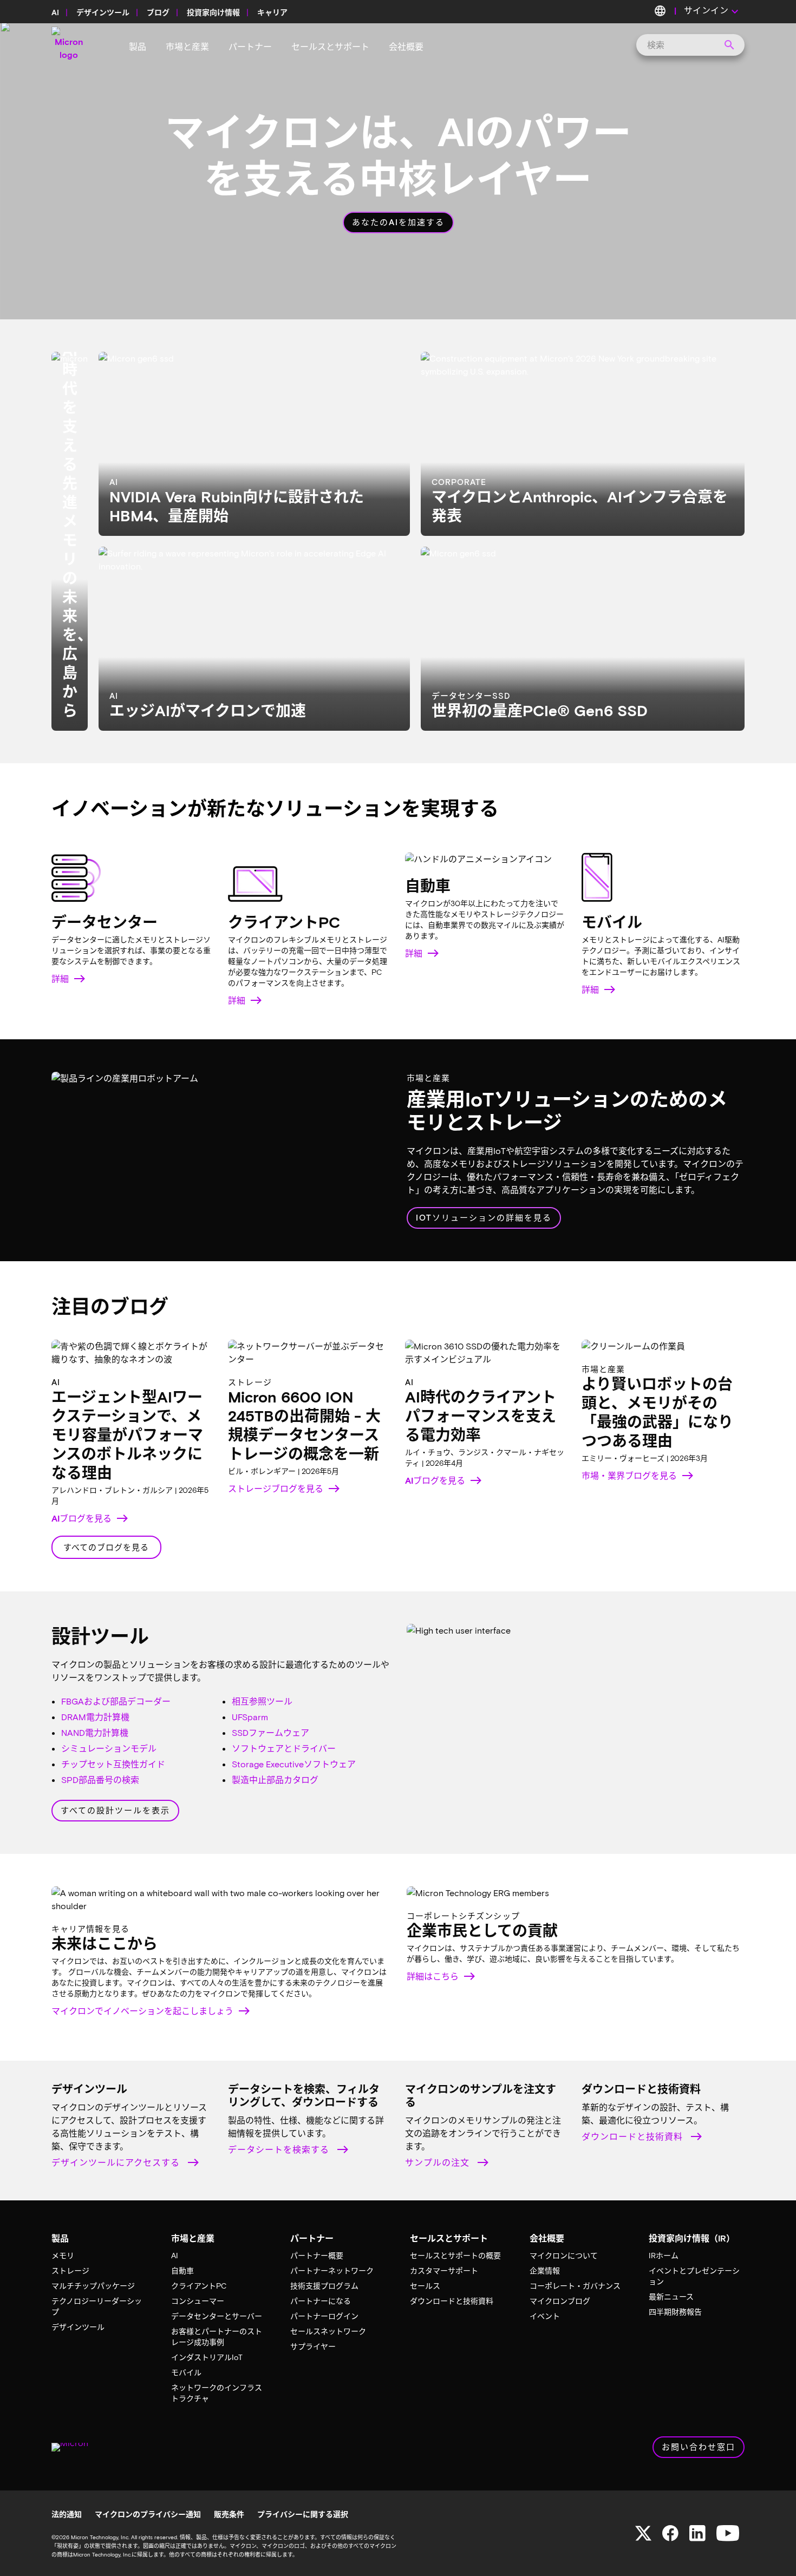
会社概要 (406, 46)
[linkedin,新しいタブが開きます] (697, 2533)
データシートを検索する (280, 2149)
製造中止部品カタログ (275, 1779)
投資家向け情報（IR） (692, 2238)
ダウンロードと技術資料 (634, 2136)
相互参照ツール (262, 1701)
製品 (138, 46)
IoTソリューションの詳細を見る (484, 1217)
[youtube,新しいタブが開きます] (728, 2533)
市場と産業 (187, 46)
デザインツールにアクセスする (117, 2162)
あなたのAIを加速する (398, 222)
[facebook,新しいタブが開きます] (670, 2533)
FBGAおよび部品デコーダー (116, 1701)
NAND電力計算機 (95, 1732)
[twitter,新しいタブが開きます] (643, 2533)
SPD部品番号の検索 (100, 1779)
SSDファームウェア (270, 1732)
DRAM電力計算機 (95, 1717)
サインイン (713, 12)
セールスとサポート (330, 46)
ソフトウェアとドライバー (284, 1748)
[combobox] (687, 45)
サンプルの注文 (439, 2162)
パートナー (250, 46)
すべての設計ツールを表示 (115, 1810)
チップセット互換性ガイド (113, 1764)
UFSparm (250, 1717)
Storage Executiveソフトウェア (294, 1764)
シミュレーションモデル (109, 1748)
